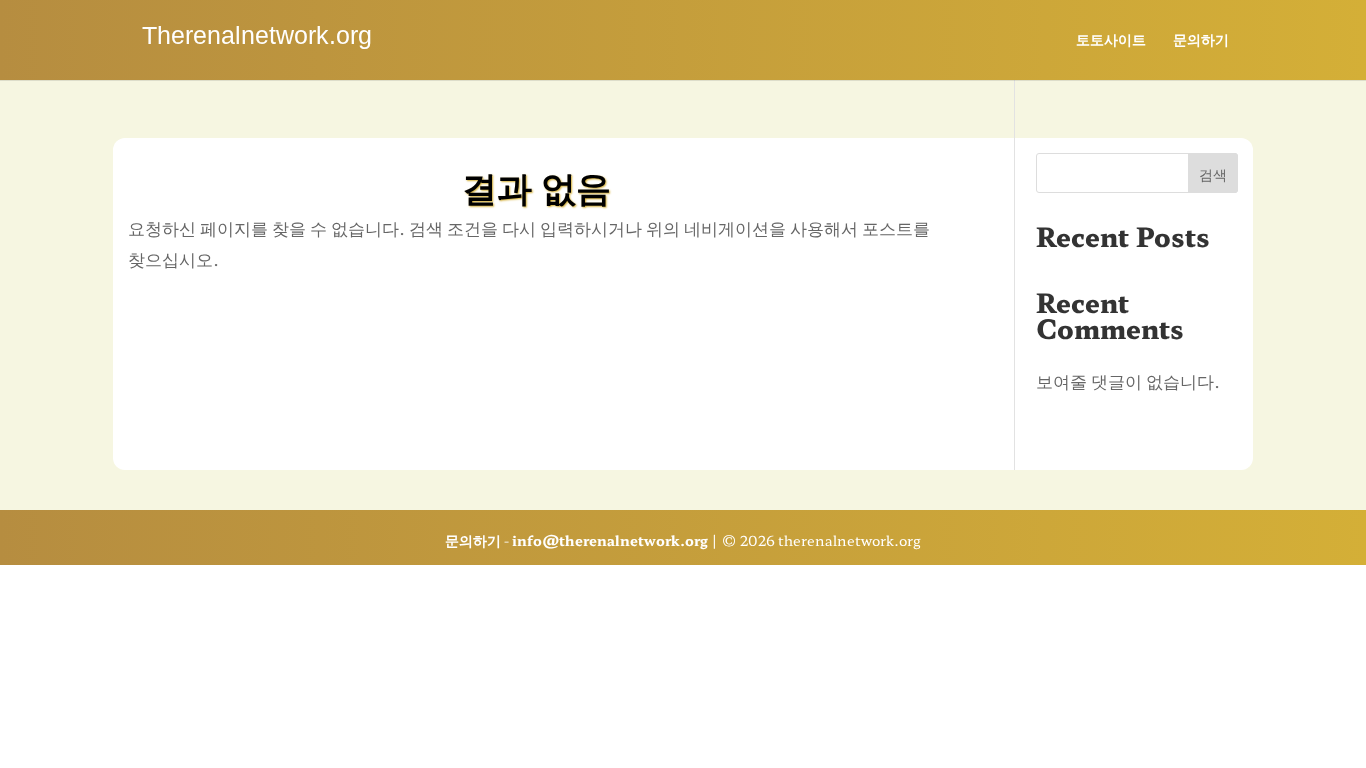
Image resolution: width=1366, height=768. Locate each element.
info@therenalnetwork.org (610, 540)
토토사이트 (1111, 40)
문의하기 (1201, 40)
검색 (1213, 174)
